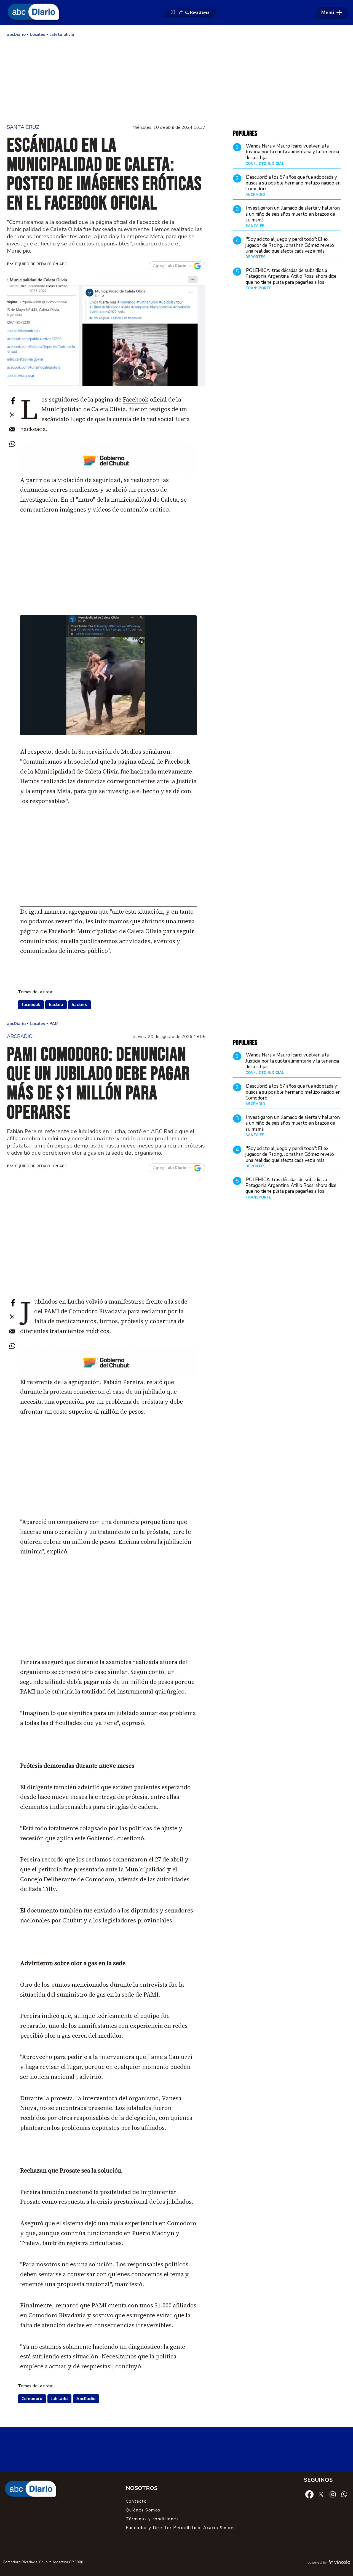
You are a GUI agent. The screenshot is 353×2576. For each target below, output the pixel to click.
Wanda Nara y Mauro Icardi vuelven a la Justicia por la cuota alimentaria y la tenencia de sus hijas (292, 152)
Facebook (136, 399)
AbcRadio (86, 2399)
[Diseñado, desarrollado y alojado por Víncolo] (339, 2563)
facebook (31, 1005)
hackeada (33, 429)
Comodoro (32, 2399)
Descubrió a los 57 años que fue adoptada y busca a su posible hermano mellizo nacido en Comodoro (293, 183)
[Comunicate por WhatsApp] (344, 2494)
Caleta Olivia (109, 409)
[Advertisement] (176, 80)
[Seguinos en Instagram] (333, 2494)
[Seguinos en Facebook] (309, 2494)
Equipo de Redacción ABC (41, 264)
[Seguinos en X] (321, 2494)
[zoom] (106, 330)
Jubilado (59, 2399)
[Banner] (109, 473)
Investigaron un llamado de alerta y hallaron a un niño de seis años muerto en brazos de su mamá (293, 214)
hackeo (56, 1005)
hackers (79, 1005)
